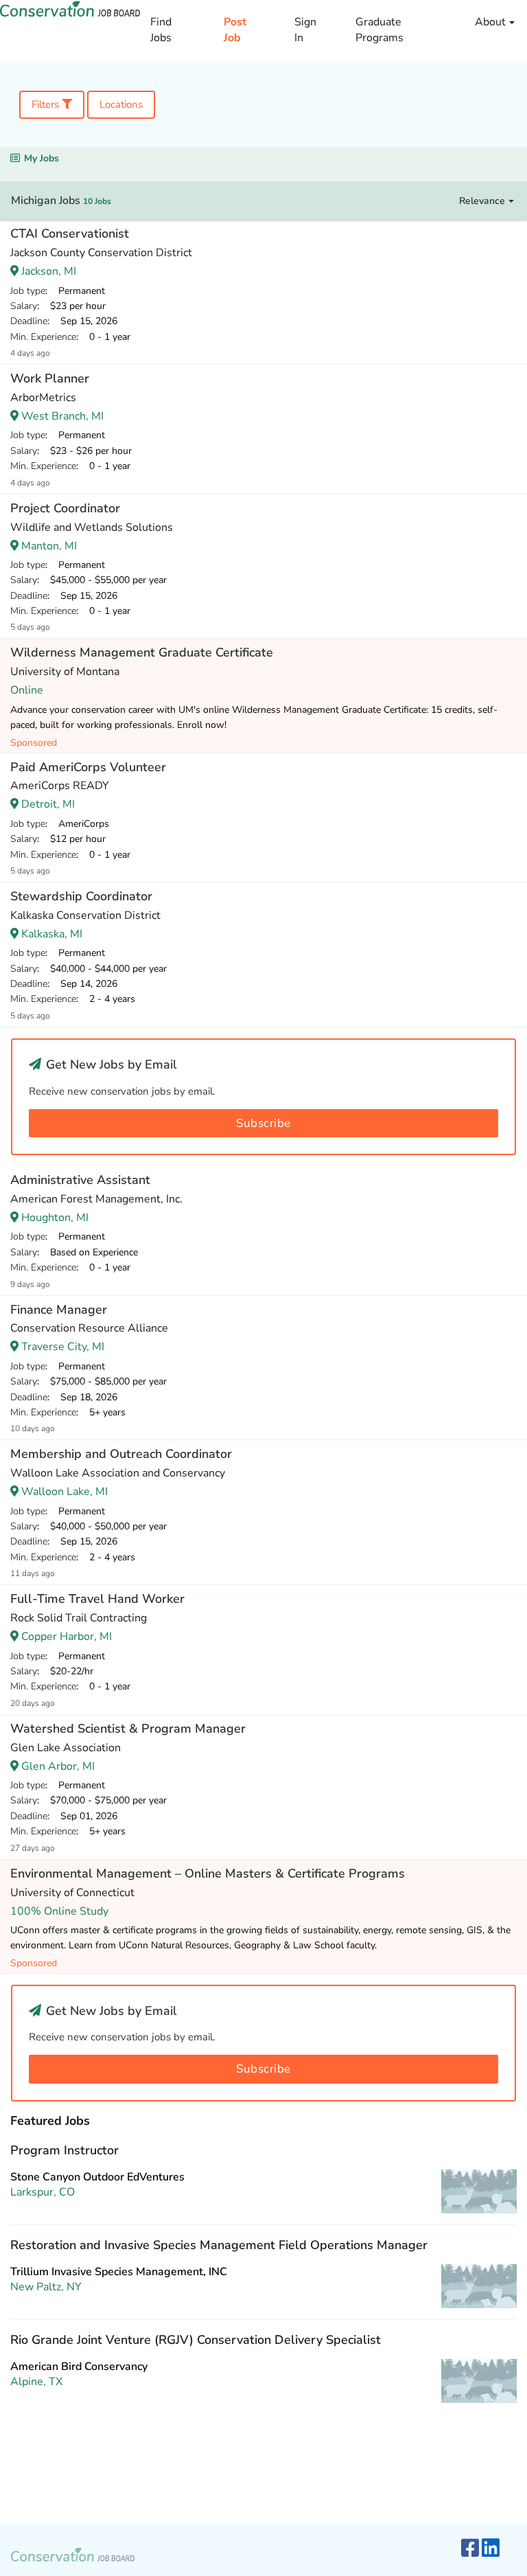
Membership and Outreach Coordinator (121, 1454)
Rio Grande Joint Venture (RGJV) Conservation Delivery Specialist (196, 2340)
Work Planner (50, 378)
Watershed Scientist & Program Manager (128, 1729)
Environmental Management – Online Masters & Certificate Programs (208, 1873)
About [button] (492, 22)
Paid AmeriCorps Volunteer (88, 767)
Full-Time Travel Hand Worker (97, 1599)
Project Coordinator (65, 508)
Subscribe (263, 1123)
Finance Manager (59, 1310)
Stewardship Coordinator (81, 896)
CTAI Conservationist (70, 233)
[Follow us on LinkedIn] (491, 2549)
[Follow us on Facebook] (470, 2549)
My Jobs (42, 158)
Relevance (483, 201)
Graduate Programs (379, 30)
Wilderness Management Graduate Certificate (142, 652)
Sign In (305, 30)
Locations (121, 104)
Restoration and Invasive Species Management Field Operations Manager (219, 2245)
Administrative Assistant (80, 1180)
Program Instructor (65, 2150)
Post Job (235, 30)
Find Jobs (161, 30)
